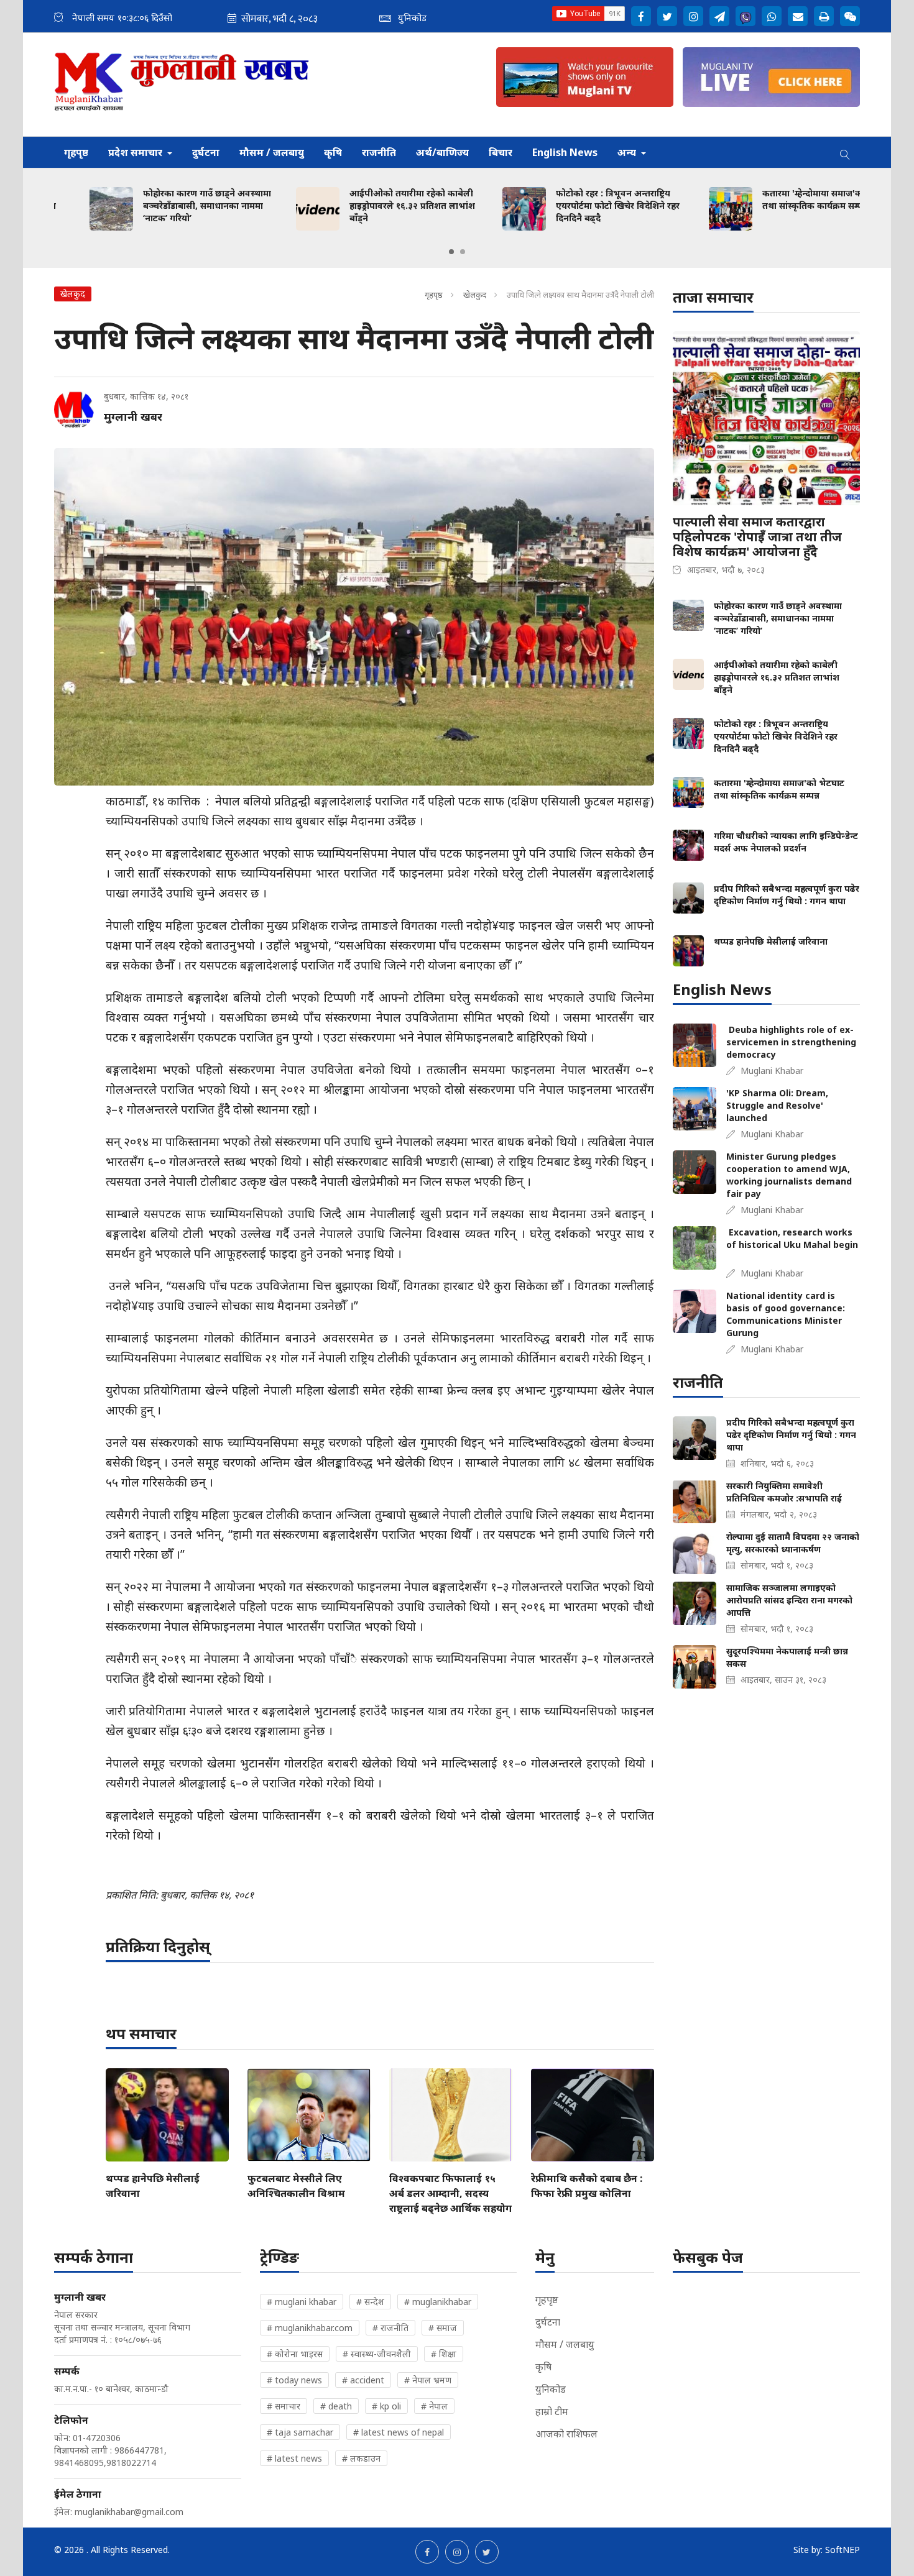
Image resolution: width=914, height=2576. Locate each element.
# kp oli (386, 2406)
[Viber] (746, 16)
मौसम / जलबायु (272, 152)
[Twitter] (667, 16)
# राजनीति (390, 2328)
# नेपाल (434, 2406)
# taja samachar (300, 2432)
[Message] (719, 16)
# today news (294, 2380)
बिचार (501, 152)
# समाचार (284, 2406)
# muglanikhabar (438, 2302)
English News (565, 152)
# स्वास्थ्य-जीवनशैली (377, 2354)
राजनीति (379, 152)
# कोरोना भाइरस (295, 2354)
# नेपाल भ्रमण (428, 2380)
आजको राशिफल (566, 2434)
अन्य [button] (628, 152)
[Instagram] (693, 16)
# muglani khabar (302, 2302)
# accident (363, 2380)
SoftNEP (842, 2550)
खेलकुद (476, 295)
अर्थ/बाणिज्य (442, 152)
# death (336, 2406)
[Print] (824, 16)
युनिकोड (551, 2389)
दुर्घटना (206, 152)
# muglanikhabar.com (310, 2328)
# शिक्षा (444, 2354)
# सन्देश (370, 2302)
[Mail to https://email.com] (798, 16)
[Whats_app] (772, 16)
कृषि (333, 152)
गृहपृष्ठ (76, 152)
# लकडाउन (361, 2458)
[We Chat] (850, 16)
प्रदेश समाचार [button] (136, 152)
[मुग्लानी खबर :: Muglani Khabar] (182, 85)
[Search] (845, 152)
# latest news (294, 2458)
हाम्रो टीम (552, 2411)
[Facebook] (641, 16)
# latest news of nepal (399, 2432)
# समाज (443, 2328)
